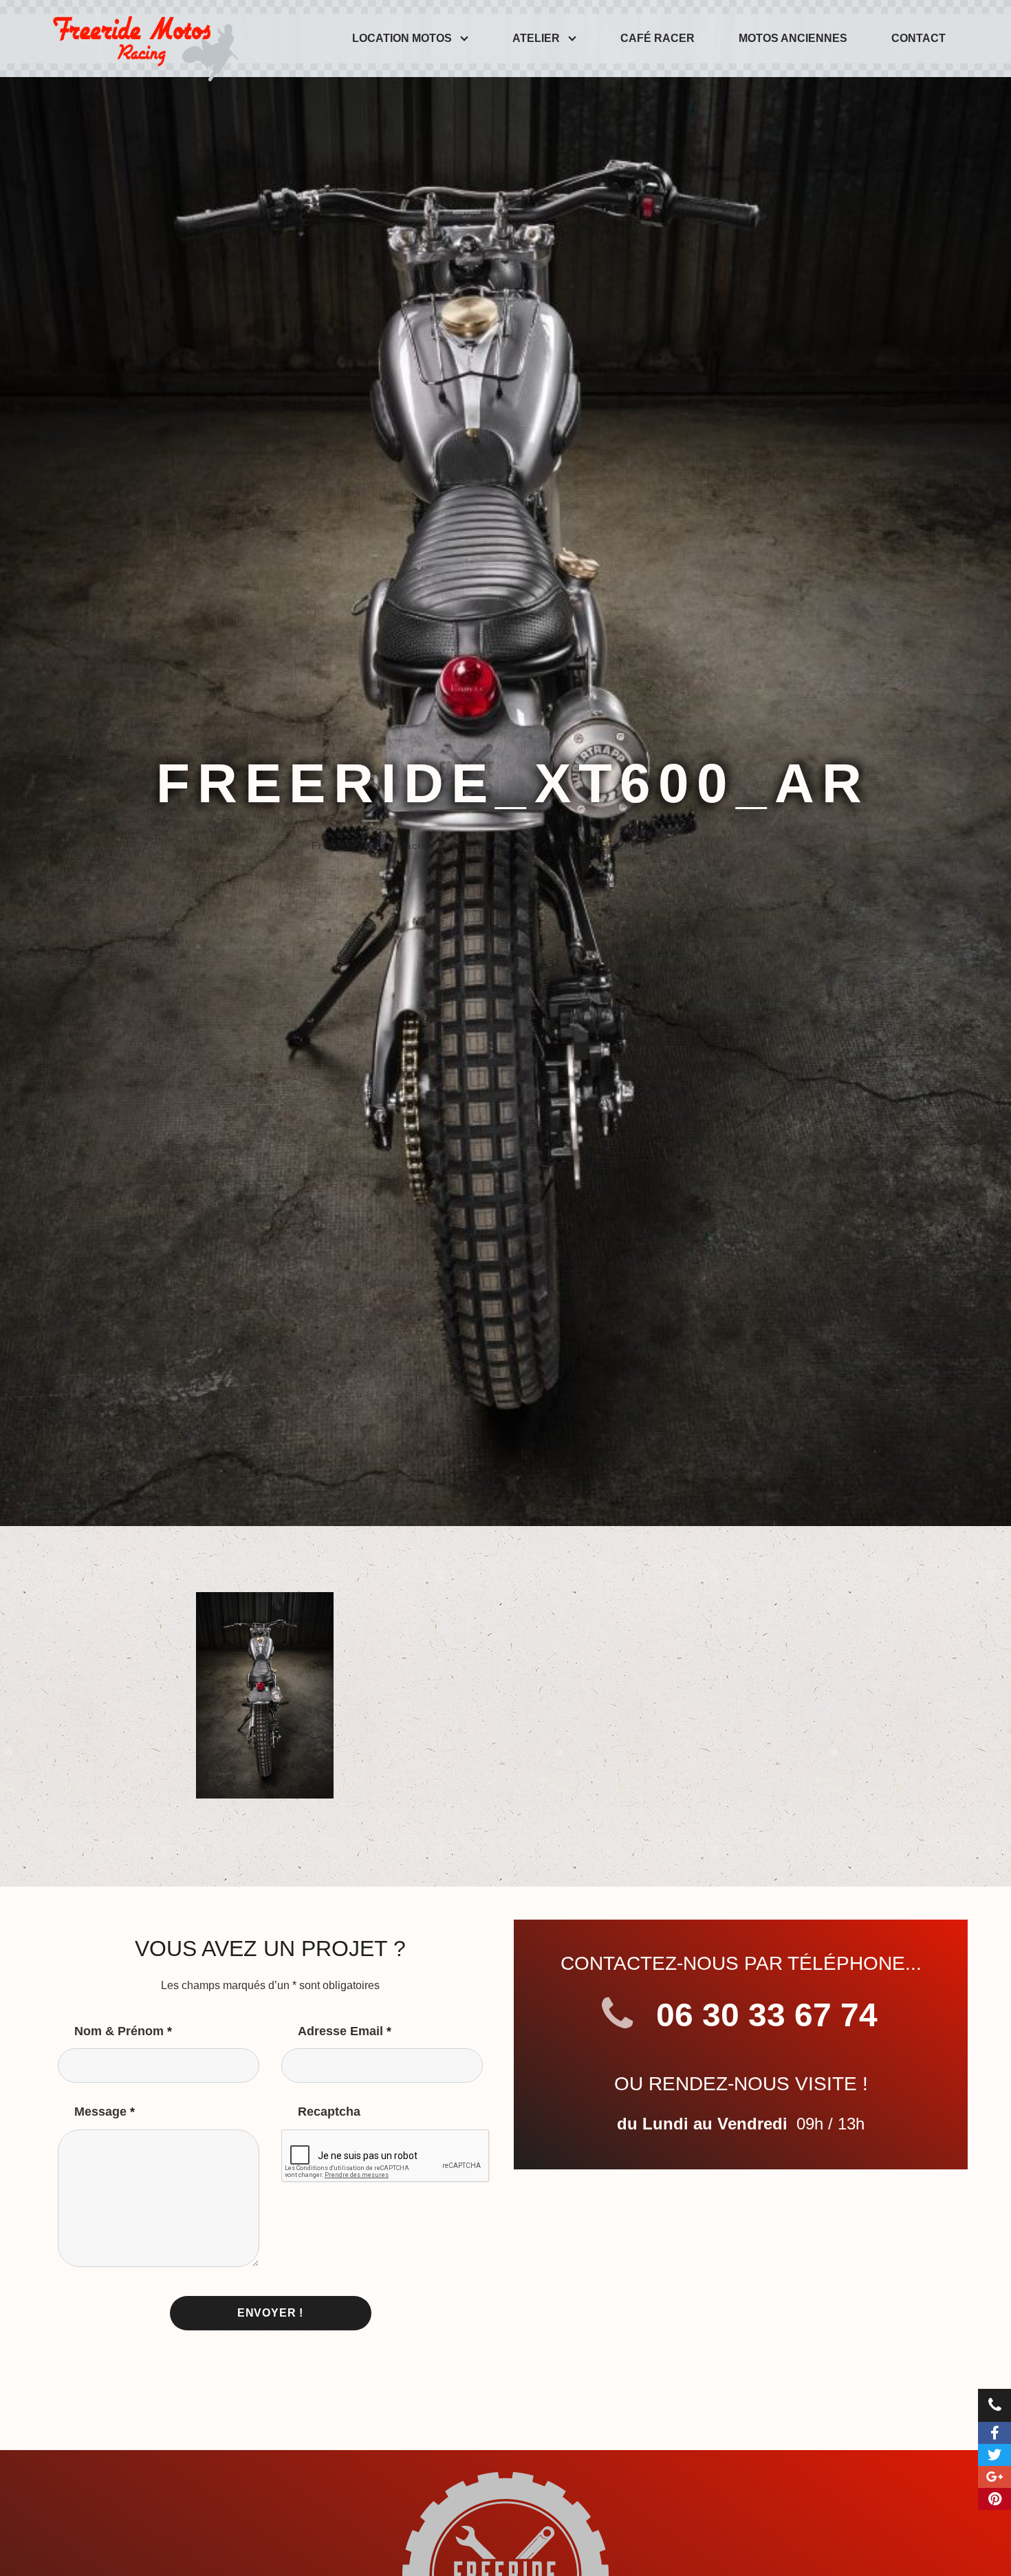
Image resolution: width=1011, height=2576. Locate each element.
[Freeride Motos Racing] (142, 39)
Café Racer (657, 38)
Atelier (536, 38)
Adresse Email (345, 2031)
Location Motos (402, 38)
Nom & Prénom (123, 2031)
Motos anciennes (793, 38)
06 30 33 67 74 (762, 2015)
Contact (918, 38)
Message (105, 2112)
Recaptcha (329, 2112)
